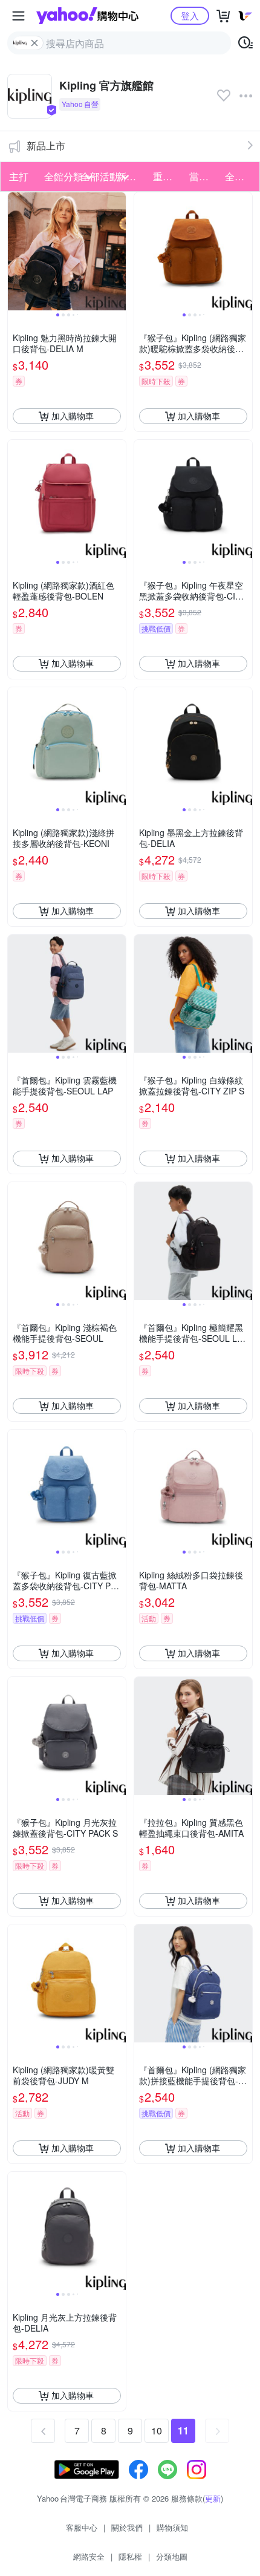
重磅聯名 (167, 176)
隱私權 (130, 2556)
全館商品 (239, 176)
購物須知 (172, 2527)
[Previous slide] (16, 251)
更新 (213, 2498)
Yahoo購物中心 (87, 16)
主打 (19, 176)
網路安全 (89, 2556)
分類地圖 (172, 2556)
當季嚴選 (204, 176)
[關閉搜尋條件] (34, 43)
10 (157, 2431)
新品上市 (46, 145)
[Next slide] (118, 251)
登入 (190, 15)
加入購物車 (73, 416)
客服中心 (82, 2527)
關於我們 (127, 2527)
